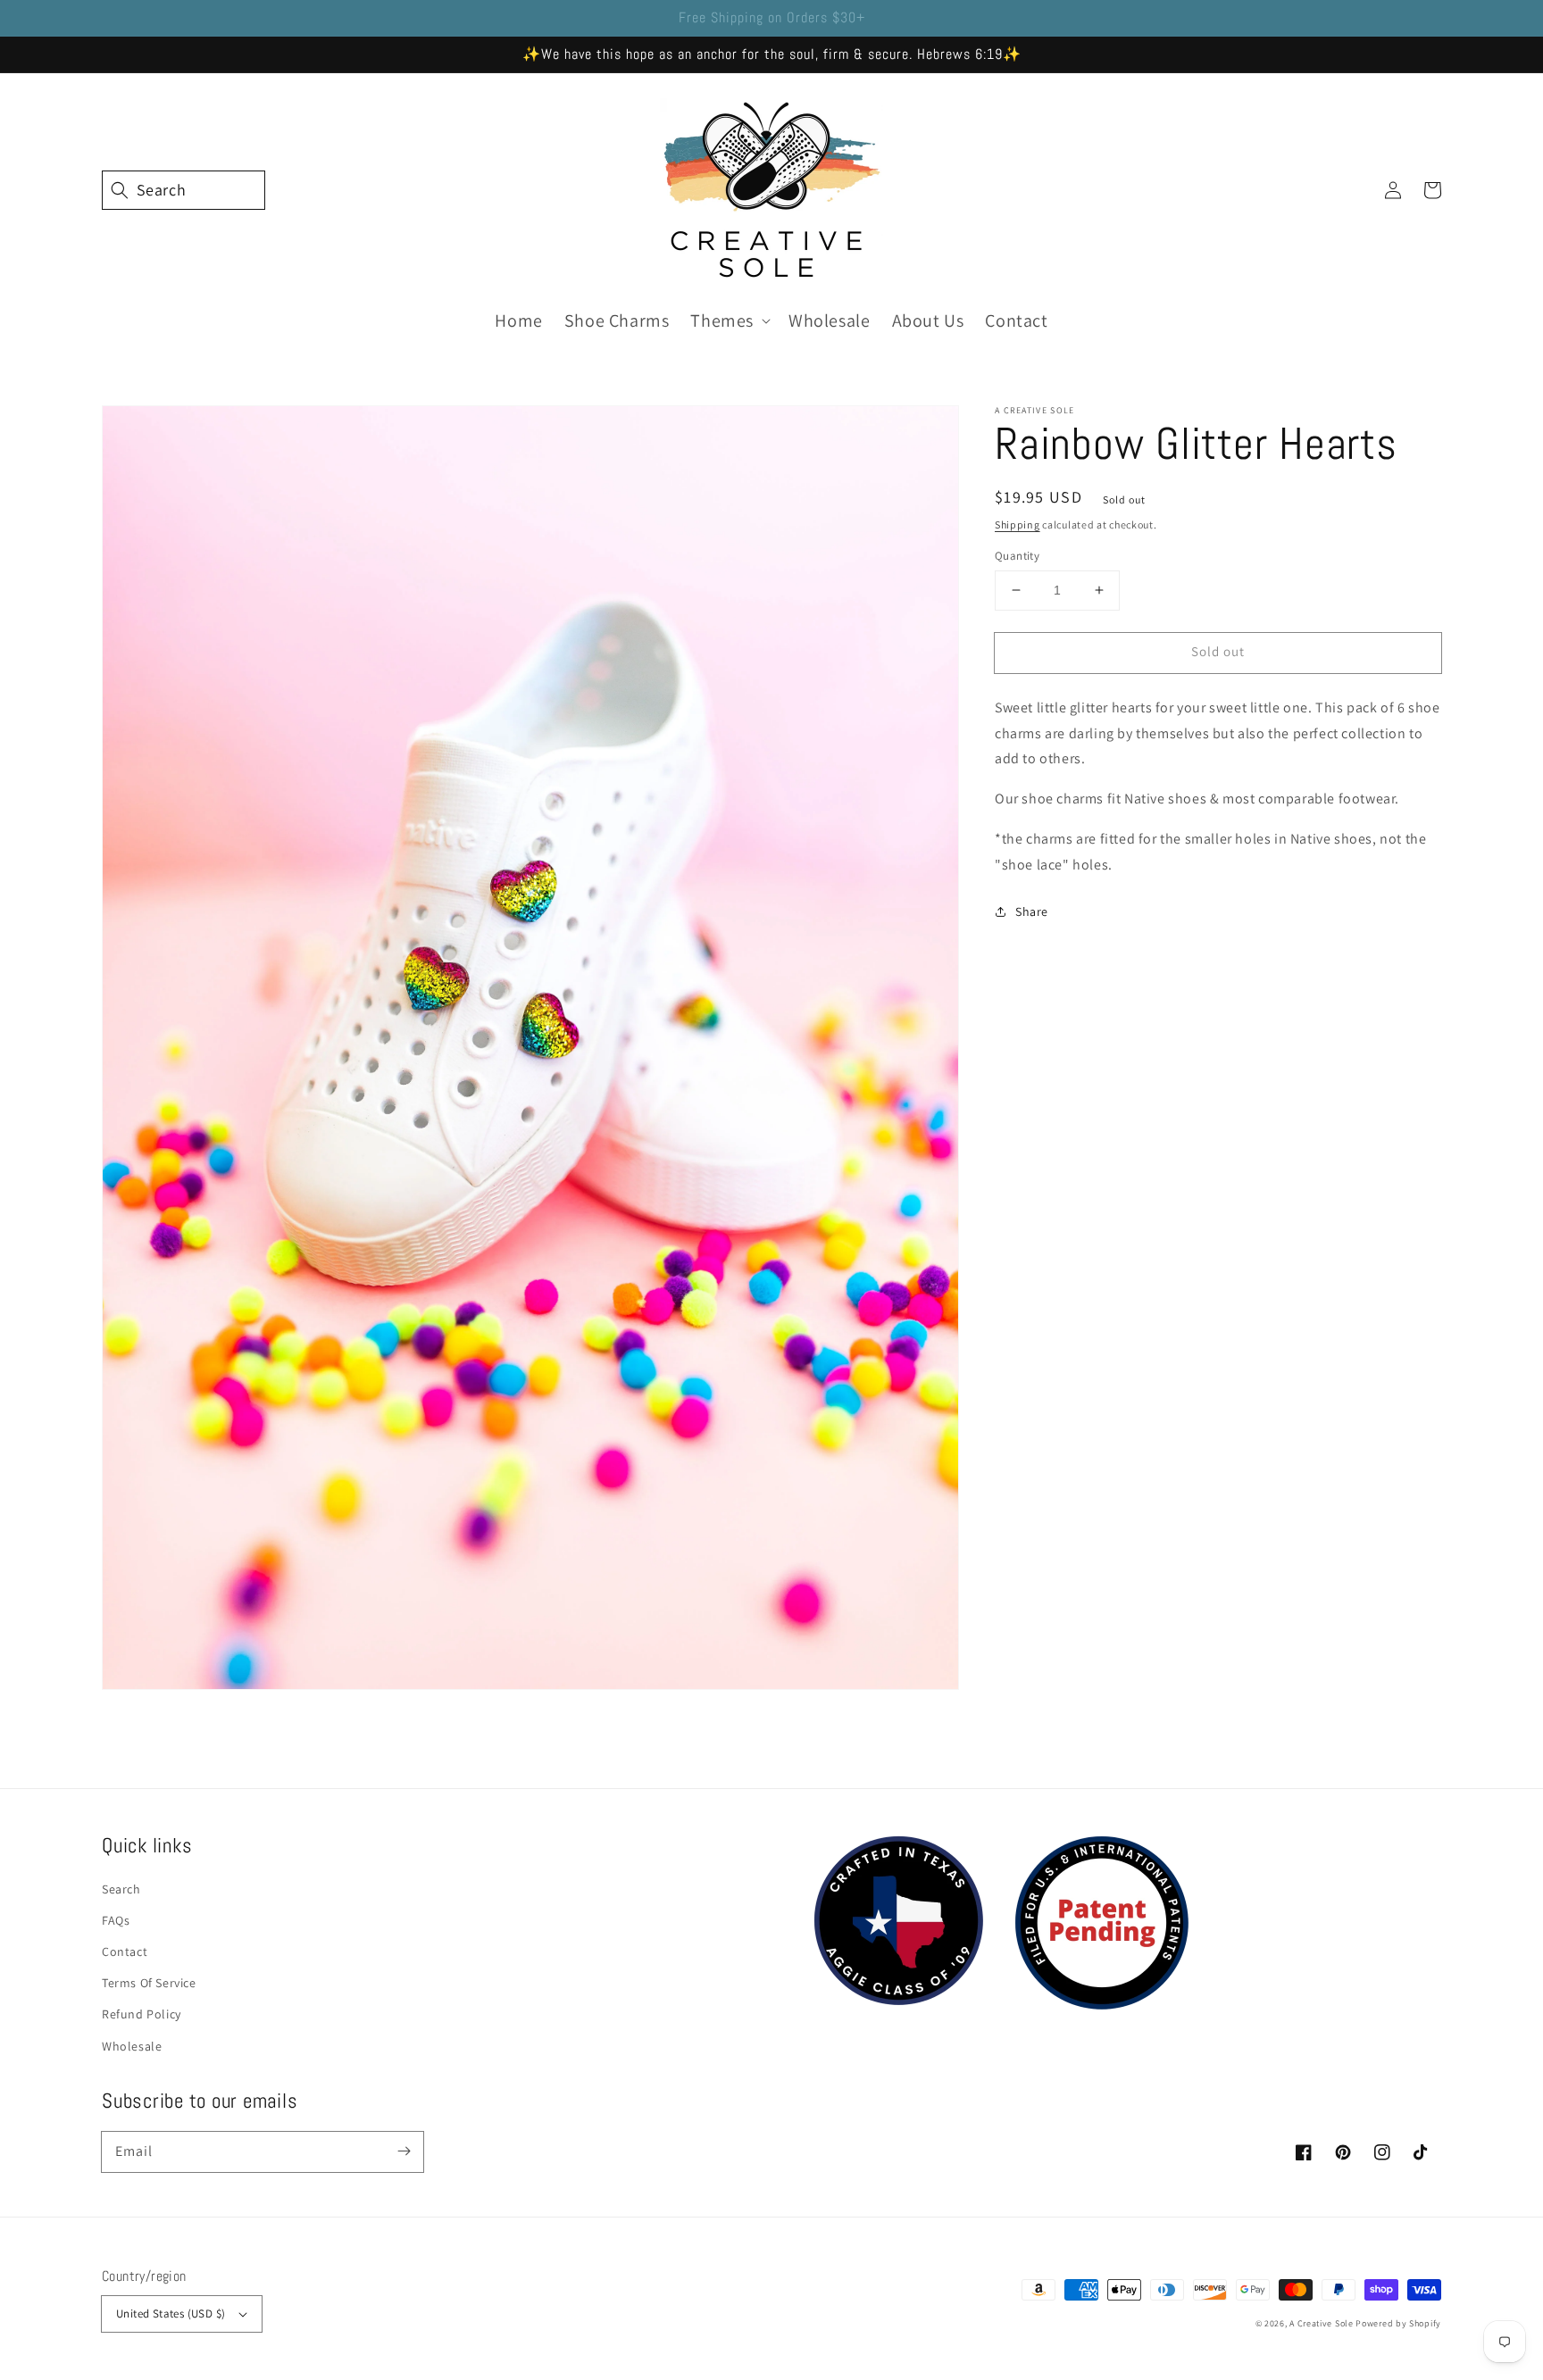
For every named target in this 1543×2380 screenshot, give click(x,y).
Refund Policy (142, 2014)
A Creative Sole (1322, 2323)
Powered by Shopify (1398, 2323)
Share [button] (1032, 911)
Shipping (1018, 524)
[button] (121, 190)
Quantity (1017, 556)
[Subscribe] (404, 2151)
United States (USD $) (171, 2313)
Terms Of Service (149, 1983)
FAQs (116, 1920)
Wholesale (132, 2046)
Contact (125, 1951)
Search (121, 1889)
